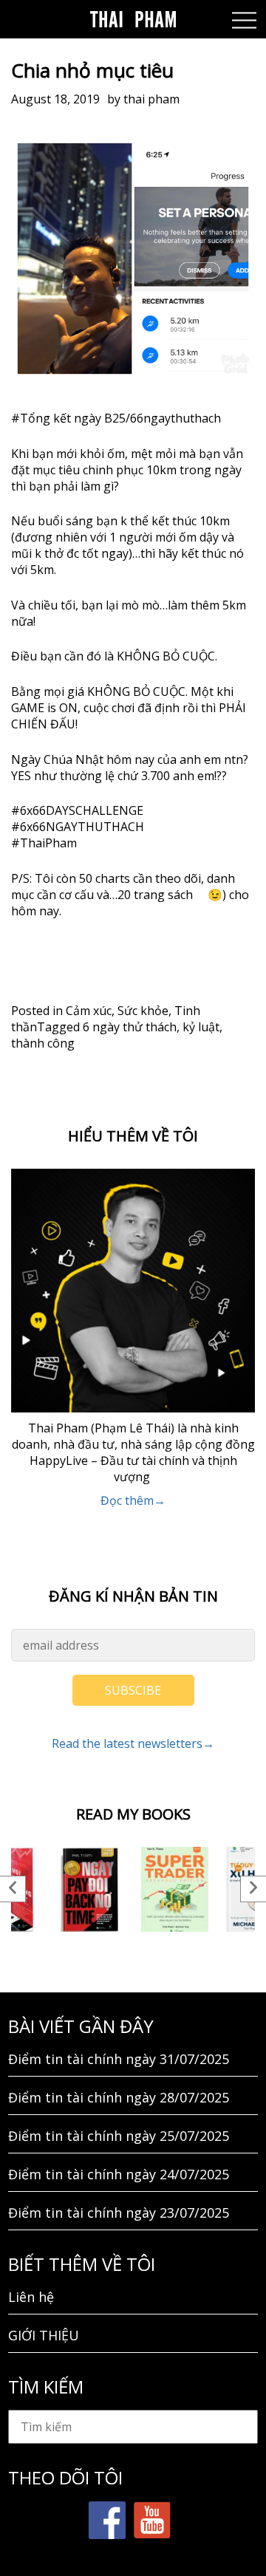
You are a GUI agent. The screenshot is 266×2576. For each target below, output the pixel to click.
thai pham (151, 99)
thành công (43, 1043)
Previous (13, 1889)
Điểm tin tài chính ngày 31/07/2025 (119, 2059)
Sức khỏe (143, 1011)
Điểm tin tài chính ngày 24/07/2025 (119, 2174)
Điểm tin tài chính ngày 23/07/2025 (119, 2213)
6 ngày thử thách (130, 1027)
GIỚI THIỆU (44, 2335)
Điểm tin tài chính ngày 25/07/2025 (119, 2136)
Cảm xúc (89, 1011)
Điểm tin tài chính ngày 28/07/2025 (119, 2097)
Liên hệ (31, 2297)
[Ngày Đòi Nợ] (91, 1889)
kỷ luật (201, 1027)
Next (253, 1889)
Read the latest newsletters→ (133, 1743)
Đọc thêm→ (133, 1500)
